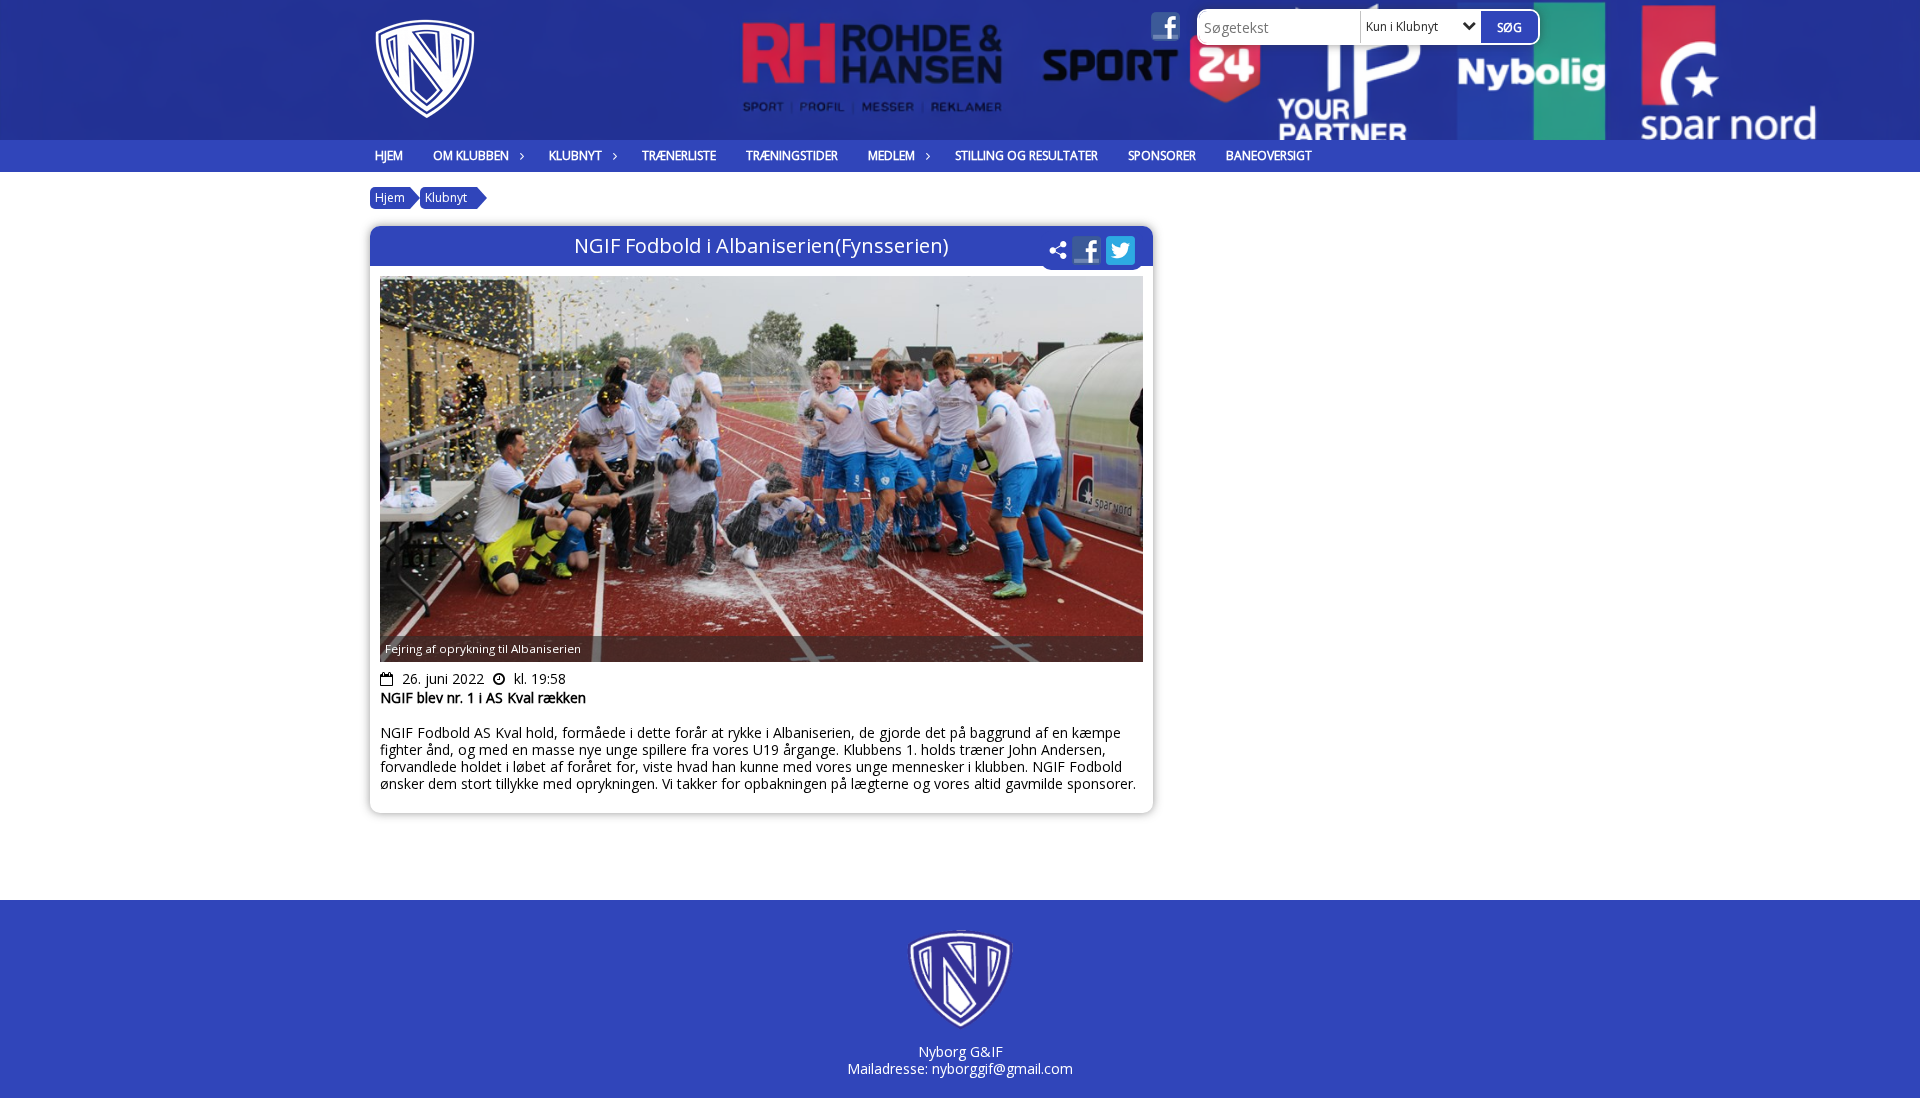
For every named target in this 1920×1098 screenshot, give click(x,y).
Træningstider (792, 155)
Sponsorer (1162, 155)
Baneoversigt (1269, 155)
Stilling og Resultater (1026, 155)
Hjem (389, 155)
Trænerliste (679, 155)
